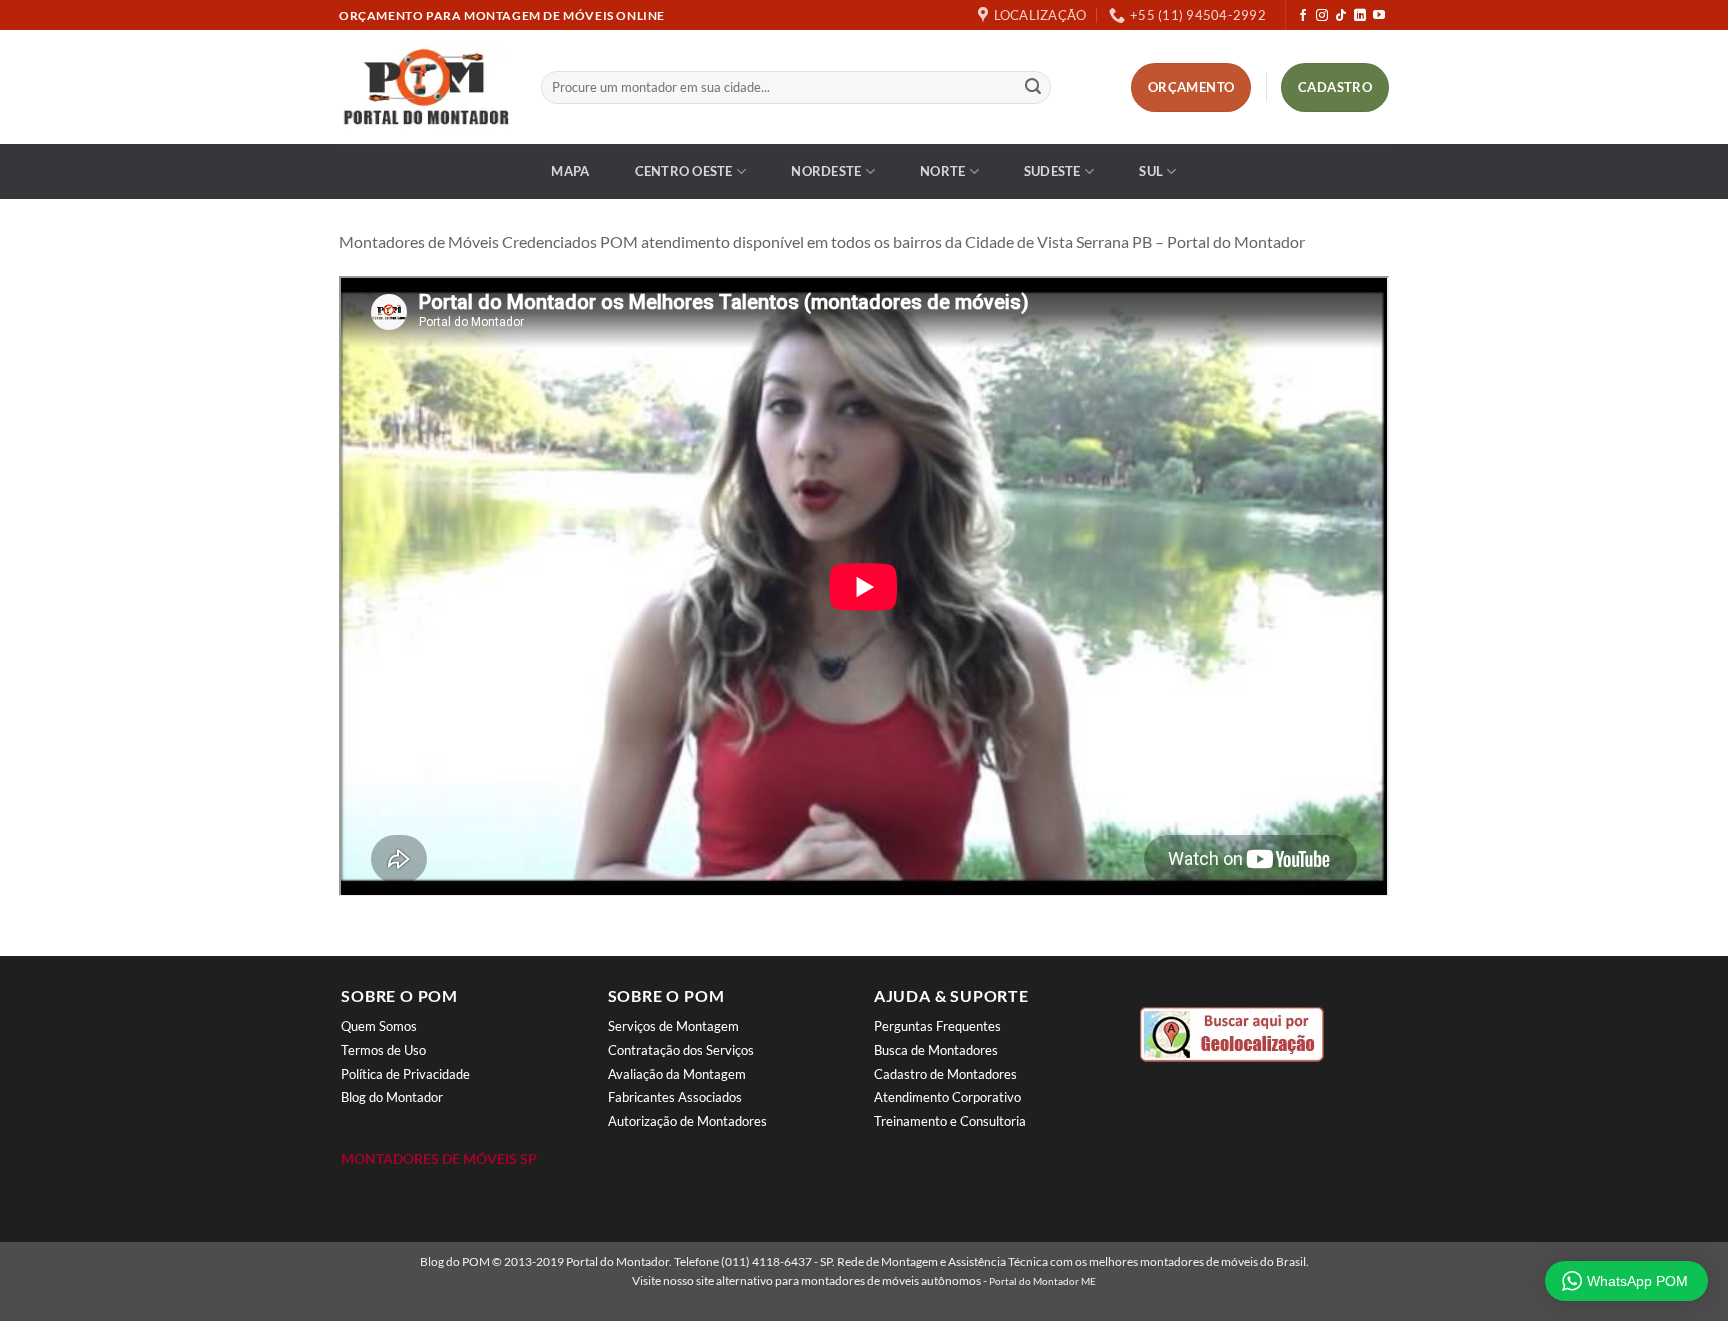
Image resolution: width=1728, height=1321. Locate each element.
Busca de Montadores (936, 1050)
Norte (942, 171)
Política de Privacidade (405, 1074)
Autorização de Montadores (687, 1121)
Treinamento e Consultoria (950, 1121)
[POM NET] (425, 87)
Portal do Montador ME (1042, 1281)
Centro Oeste (684, 171)
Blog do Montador (392, 1097)
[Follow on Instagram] (1322, 16)
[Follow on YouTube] (1379, 16)
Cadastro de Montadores (945, 1074)
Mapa (570, 171)
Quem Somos (379, 1026)
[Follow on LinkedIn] (1360, 16)
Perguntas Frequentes (937, 1026)
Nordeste (826, 171)
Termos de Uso (383, 1050)
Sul (1151, 171)
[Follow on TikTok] (1341, 16)
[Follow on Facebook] (1303, 16)
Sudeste (1052, 171)
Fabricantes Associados (675, 1097)
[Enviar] (1033, 88)
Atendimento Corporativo (947, 1097)
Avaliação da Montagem (677, 1074)
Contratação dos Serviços (681, 1050)
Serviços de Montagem (673, 1026)
